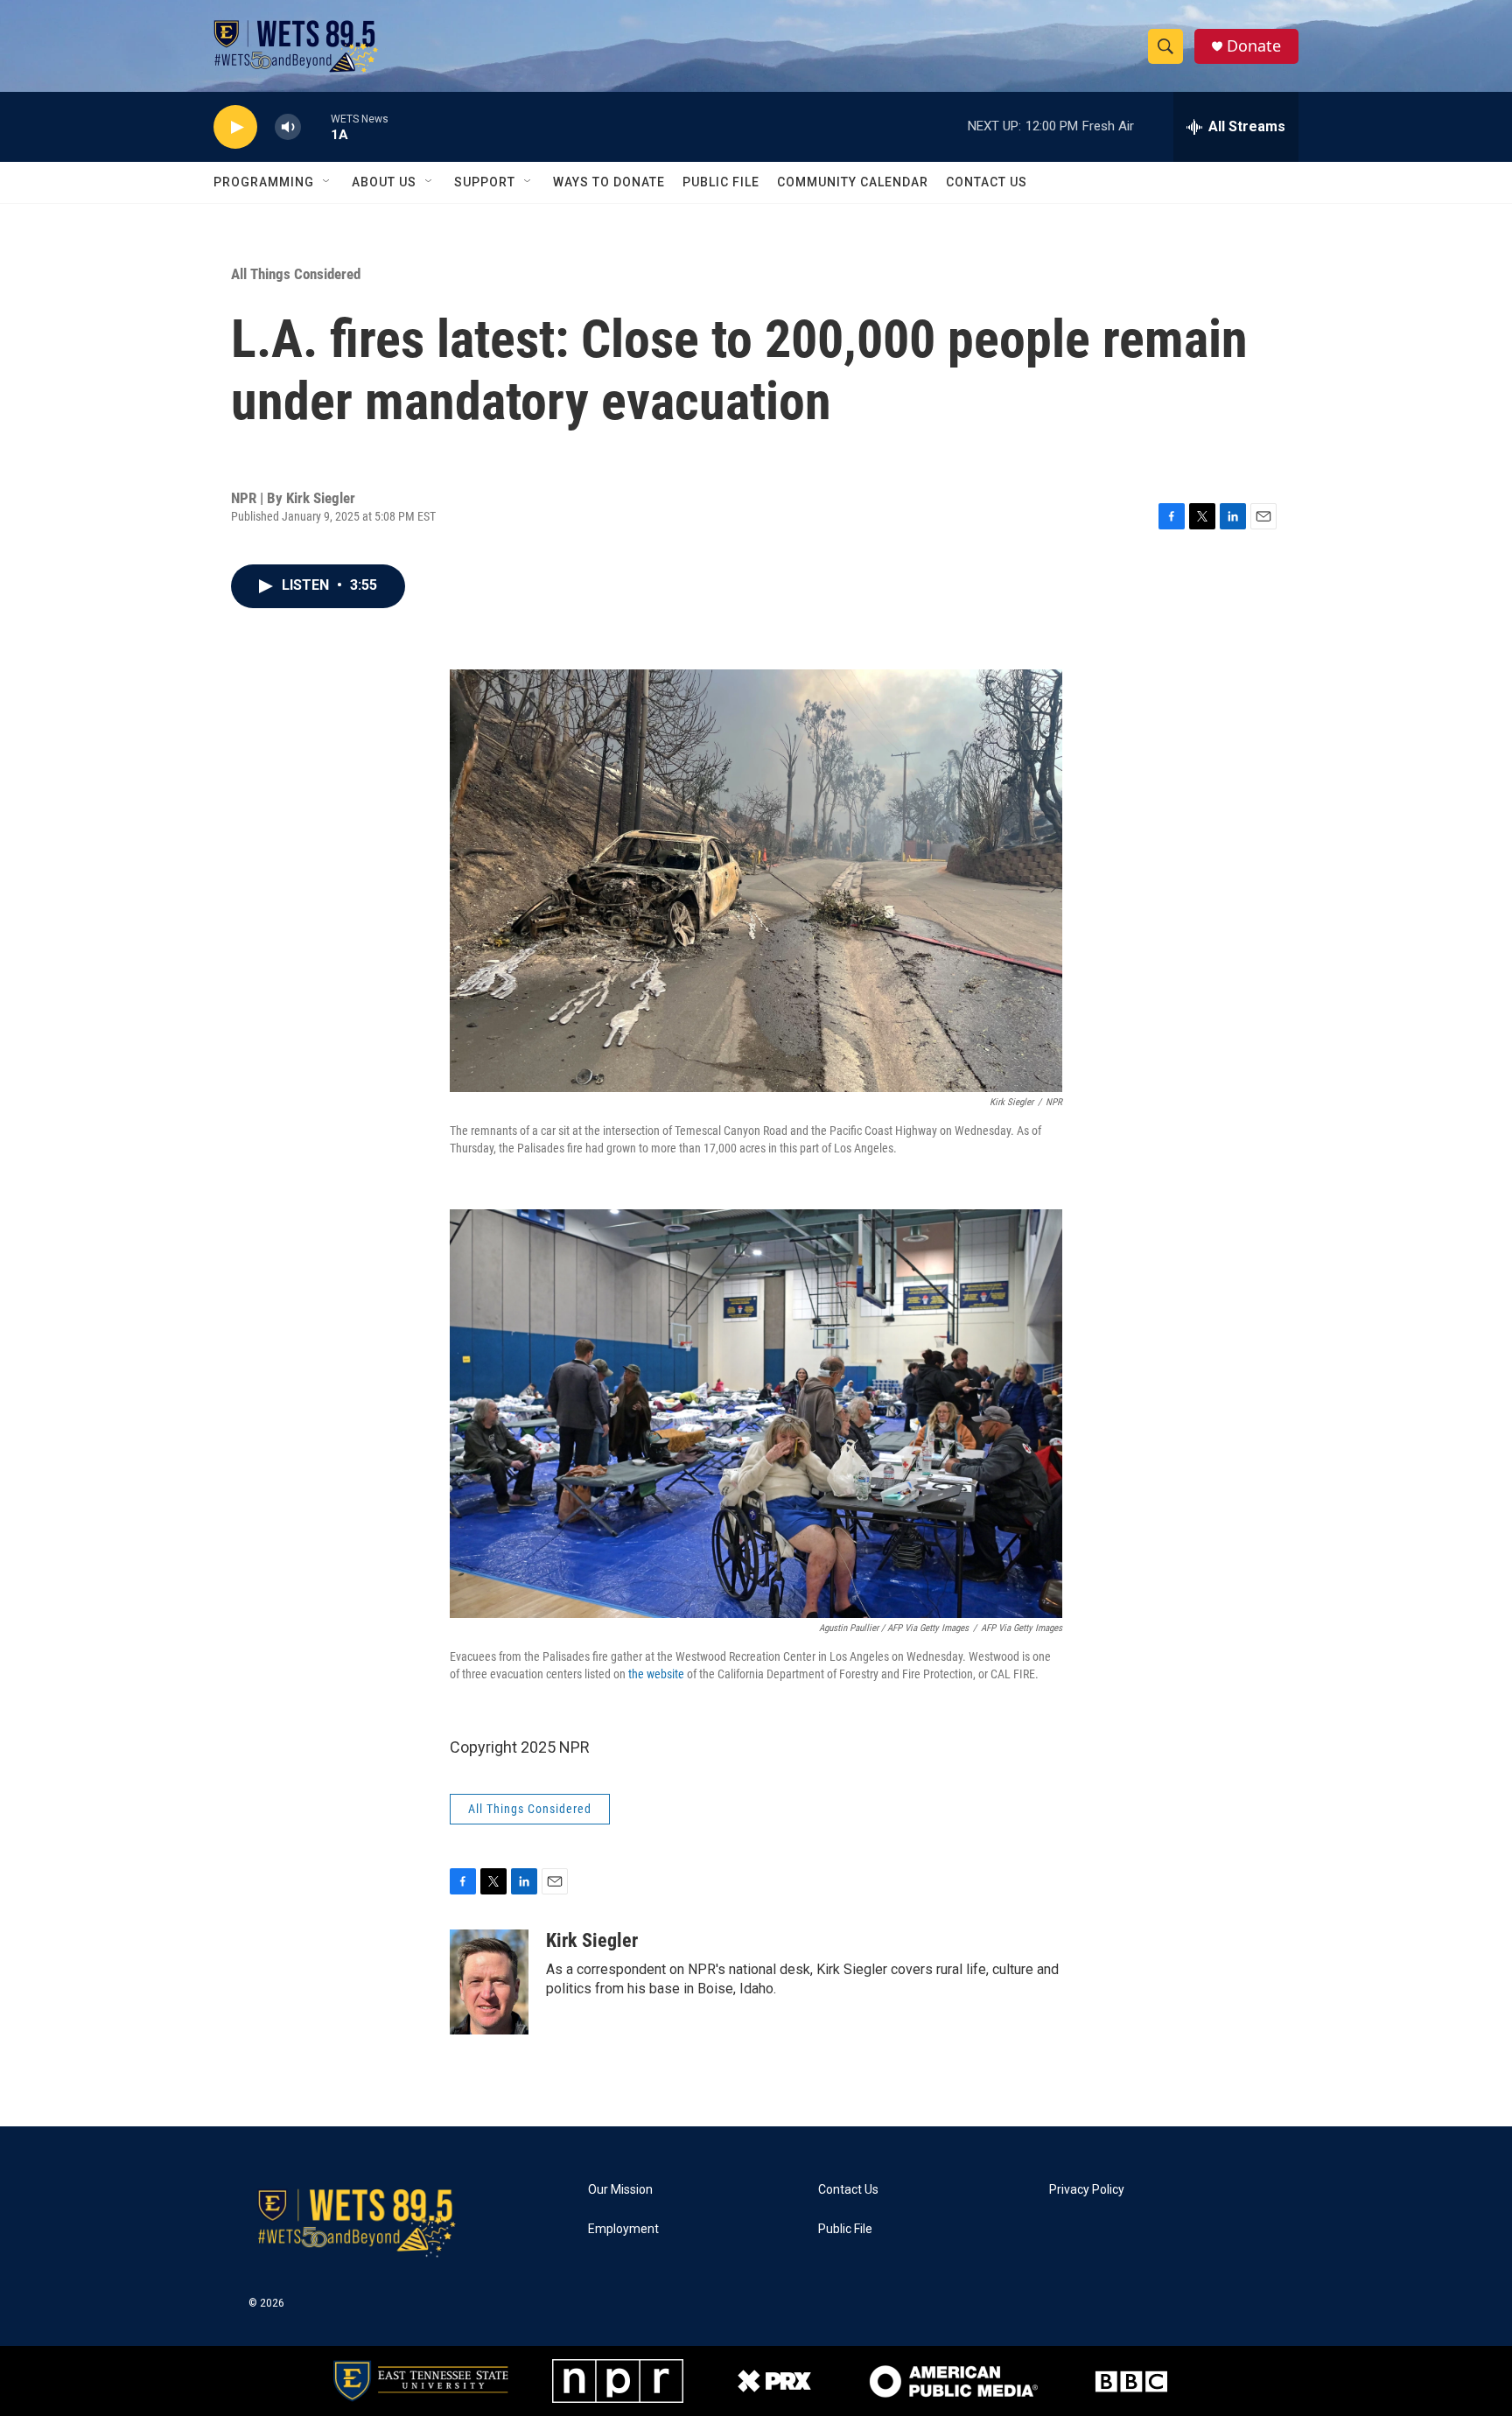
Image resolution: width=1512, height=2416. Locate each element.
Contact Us (987, 182)
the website (656, 1674)
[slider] (316, 126)
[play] (235, 127)
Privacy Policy (1087, 2190)
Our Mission (620, 2190)
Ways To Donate (609, 182)
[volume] (288, 127)
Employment (623, 2229)
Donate (1254, 46)
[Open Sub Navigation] (327, 182)
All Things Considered (296, 274)
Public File (721, 182)
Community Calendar (853, 182)
